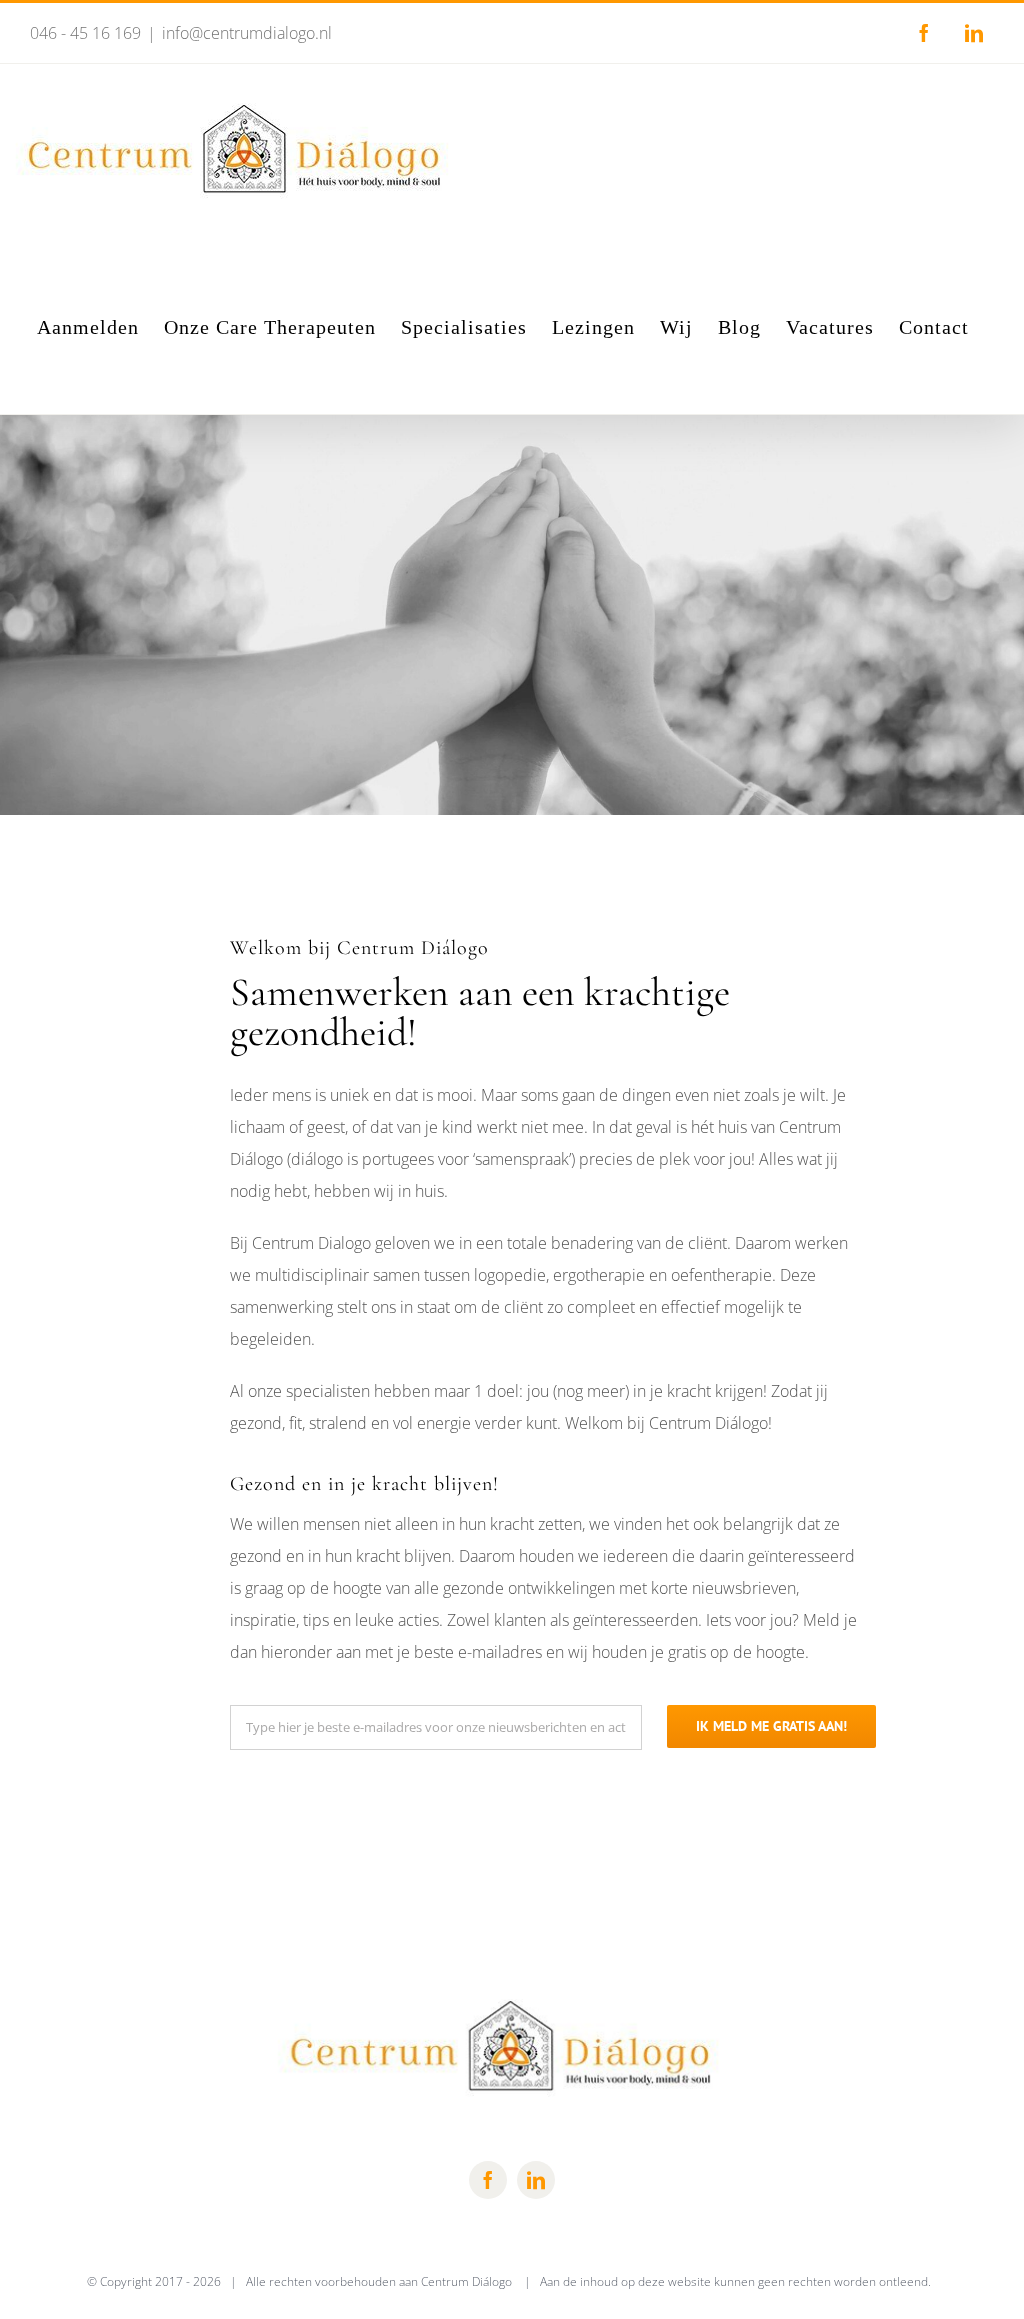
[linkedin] (536, 2180)
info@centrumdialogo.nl (247, 33)
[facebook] (488, 2180)
